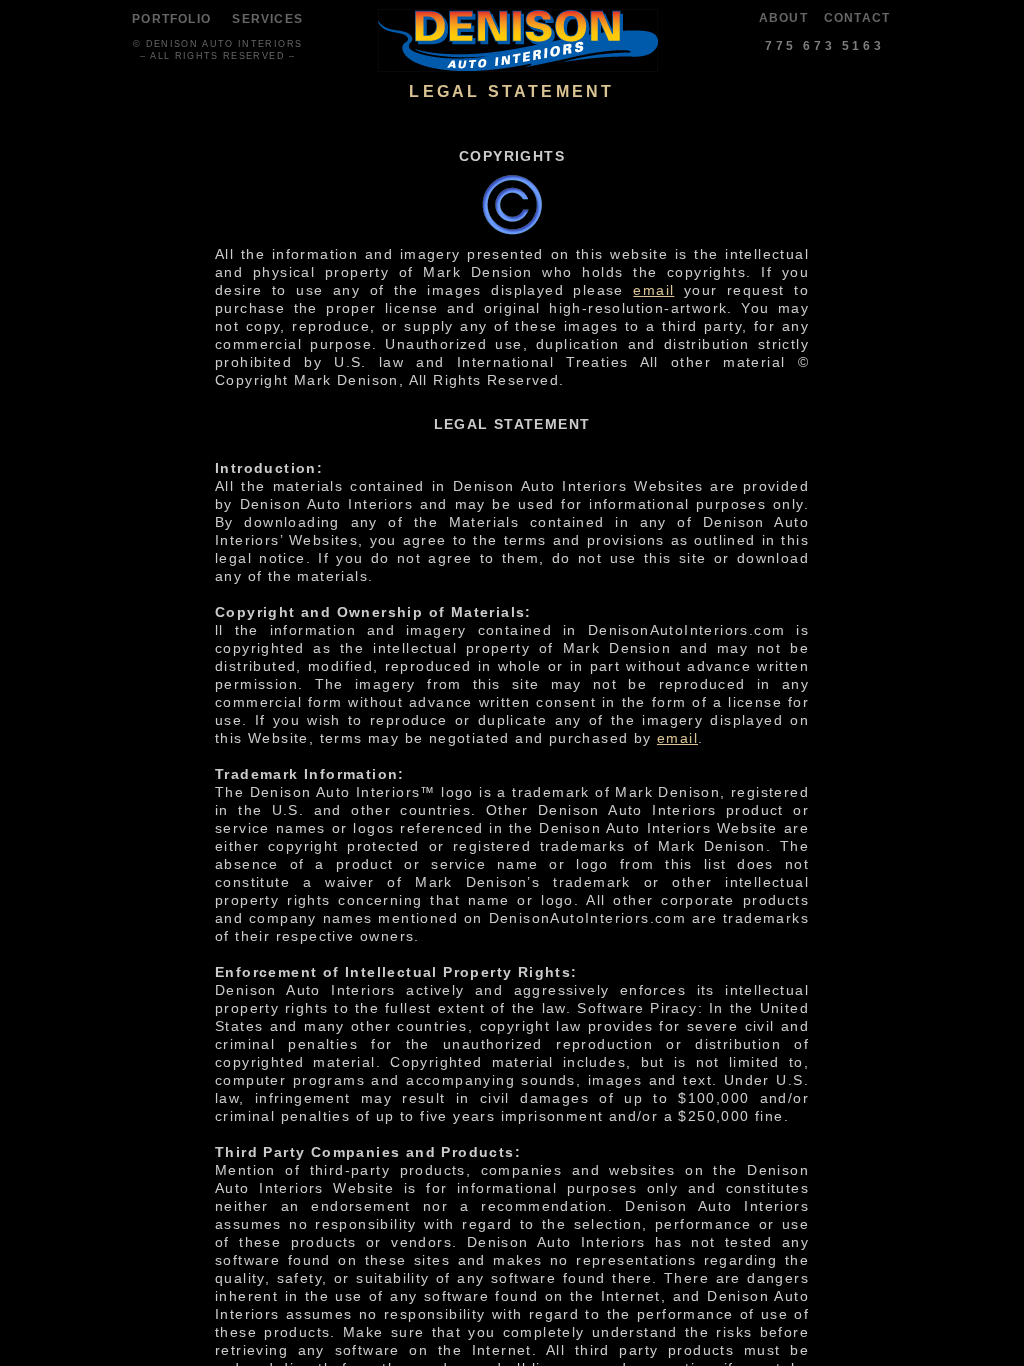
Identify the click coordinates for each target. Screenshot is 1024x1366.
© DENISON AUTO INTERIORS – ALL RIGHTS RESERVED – (217, 50)
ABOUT (783, 18)
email (653, 290)
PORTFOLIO (171, 19)
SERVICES (267, 19)
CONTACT (857, 18)
